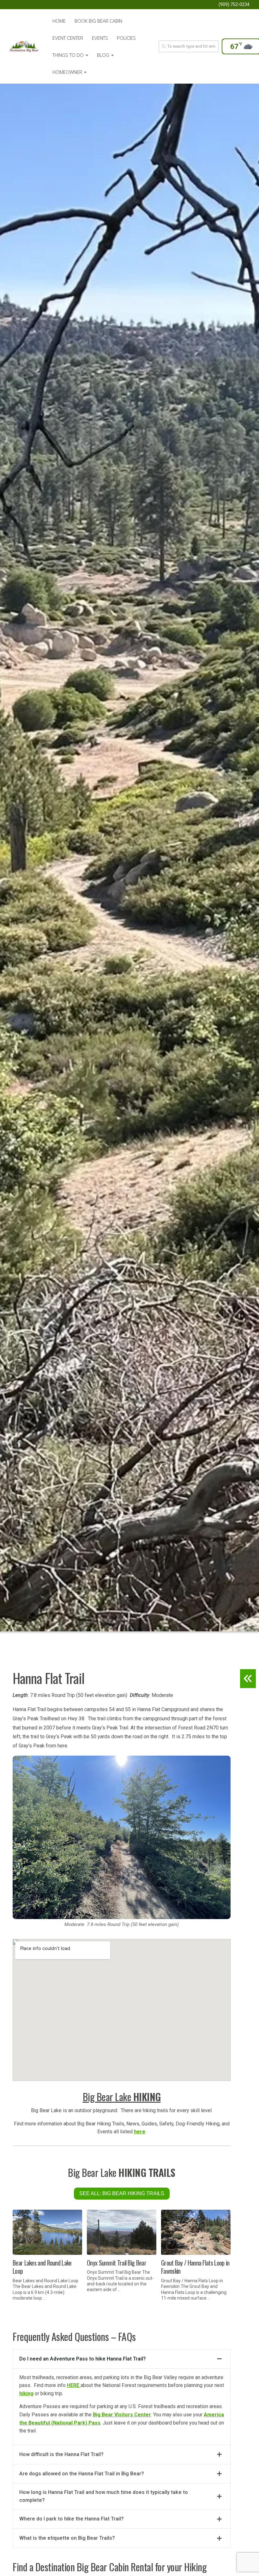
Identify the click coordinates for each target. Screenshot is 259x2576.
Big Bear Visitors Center (122, 2415)
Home (59, 21)
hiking (26, 2393)
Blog (103, 55)
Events (100, 38)
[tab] (122, 2359)
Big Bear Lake (122, 2097)
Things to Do (68, 55)
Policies (126, 38)
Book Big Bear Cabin (98, 21)
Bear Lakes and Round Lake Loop (42, 2267)
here (140, 2132)
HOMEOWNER (67, 72)
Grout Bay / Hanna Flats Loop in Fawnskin (195, 2267)
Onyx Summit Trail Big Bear (117, 2263)
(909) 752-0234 (234, 4)
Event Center (68, 38)
